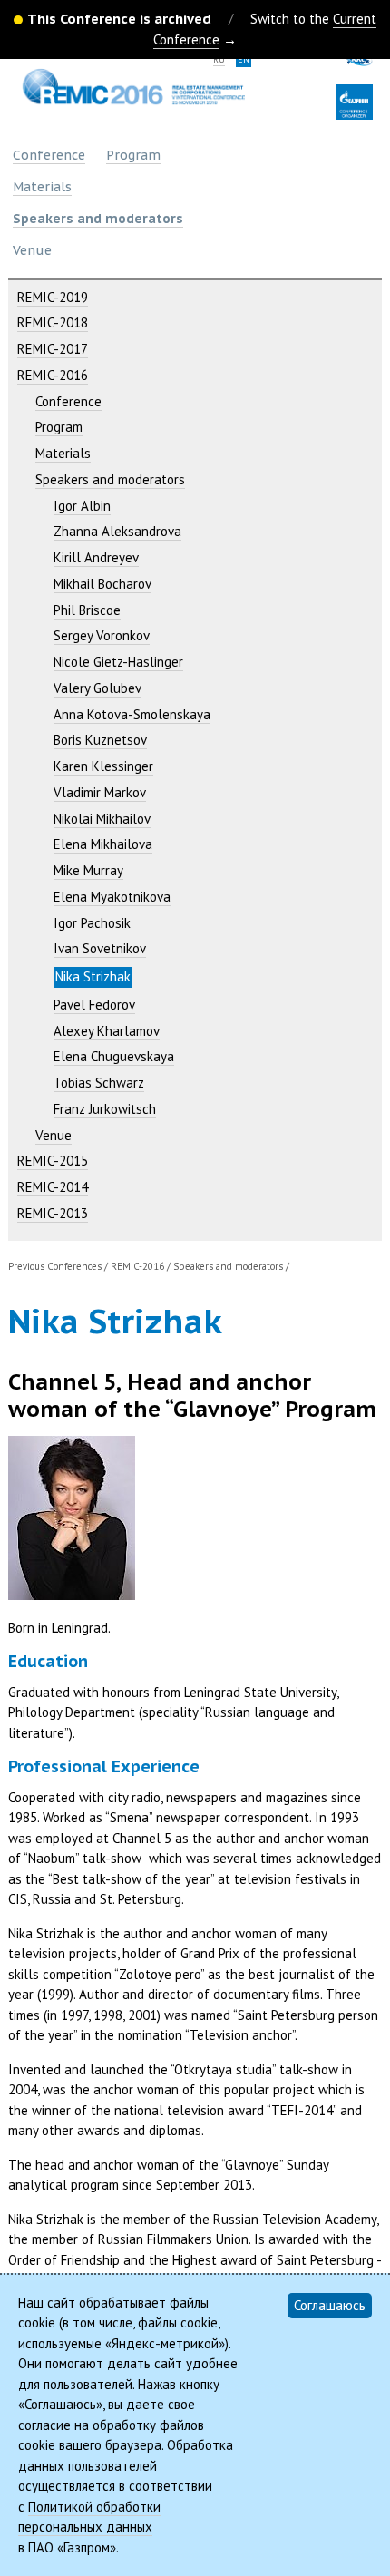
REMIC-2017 (53, 349)
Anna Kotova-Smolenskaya (132, 714)
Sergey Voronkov (102, 635)
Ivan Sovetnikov (100, 948)
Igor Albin (82, 506)
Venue (32, 250)
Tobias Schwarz (99, 1083)
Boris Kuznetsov (100, 740)
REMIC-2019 (53, 297)
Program (133, 155)
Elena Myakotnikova (112, 897)
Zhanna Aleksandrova (117, 531)
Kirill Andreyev (96, 557)
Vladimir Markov (100, 792)
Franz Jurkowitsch (105, 1109)
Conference (49, 155)
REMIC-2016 (53, 375)
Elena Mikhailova (103, 844)
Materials (42, 187)
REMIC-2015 (53, 1161)
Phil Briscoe (87, 610)
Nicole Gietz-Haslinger (118, 662)
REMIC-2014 (53, 1187)
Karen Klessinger (103, 766)
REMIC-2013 (53, 1213)
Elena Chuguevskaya (114, 1056)
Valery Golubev (97, 688)
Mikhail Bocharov (102, 584)
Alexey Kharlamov (107, 1031)
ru (219, 59)
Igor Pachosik (92, 923)
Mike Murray (88, 870)
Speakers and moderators (98, 219)
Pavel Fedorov (94, 1005)
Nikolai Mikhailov (102, 819)
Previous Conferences (55, 1266)
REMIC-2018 (53, 322)
